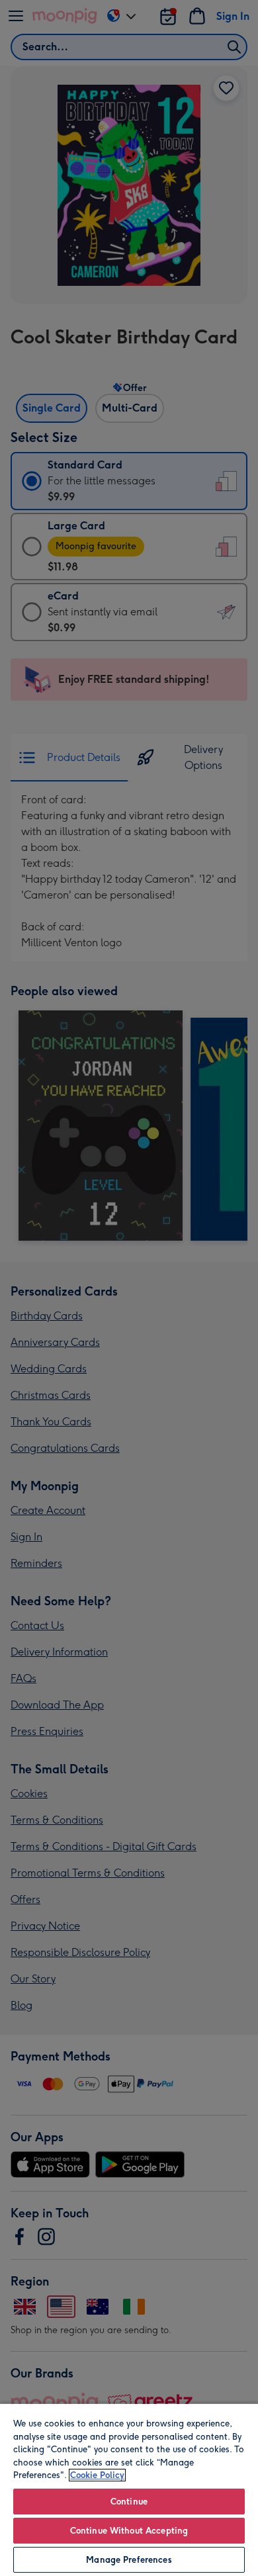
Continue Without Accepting (129, 2531)
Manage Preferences (129, 2560)
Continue (129, 2502)
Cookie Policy (97, 2475)
